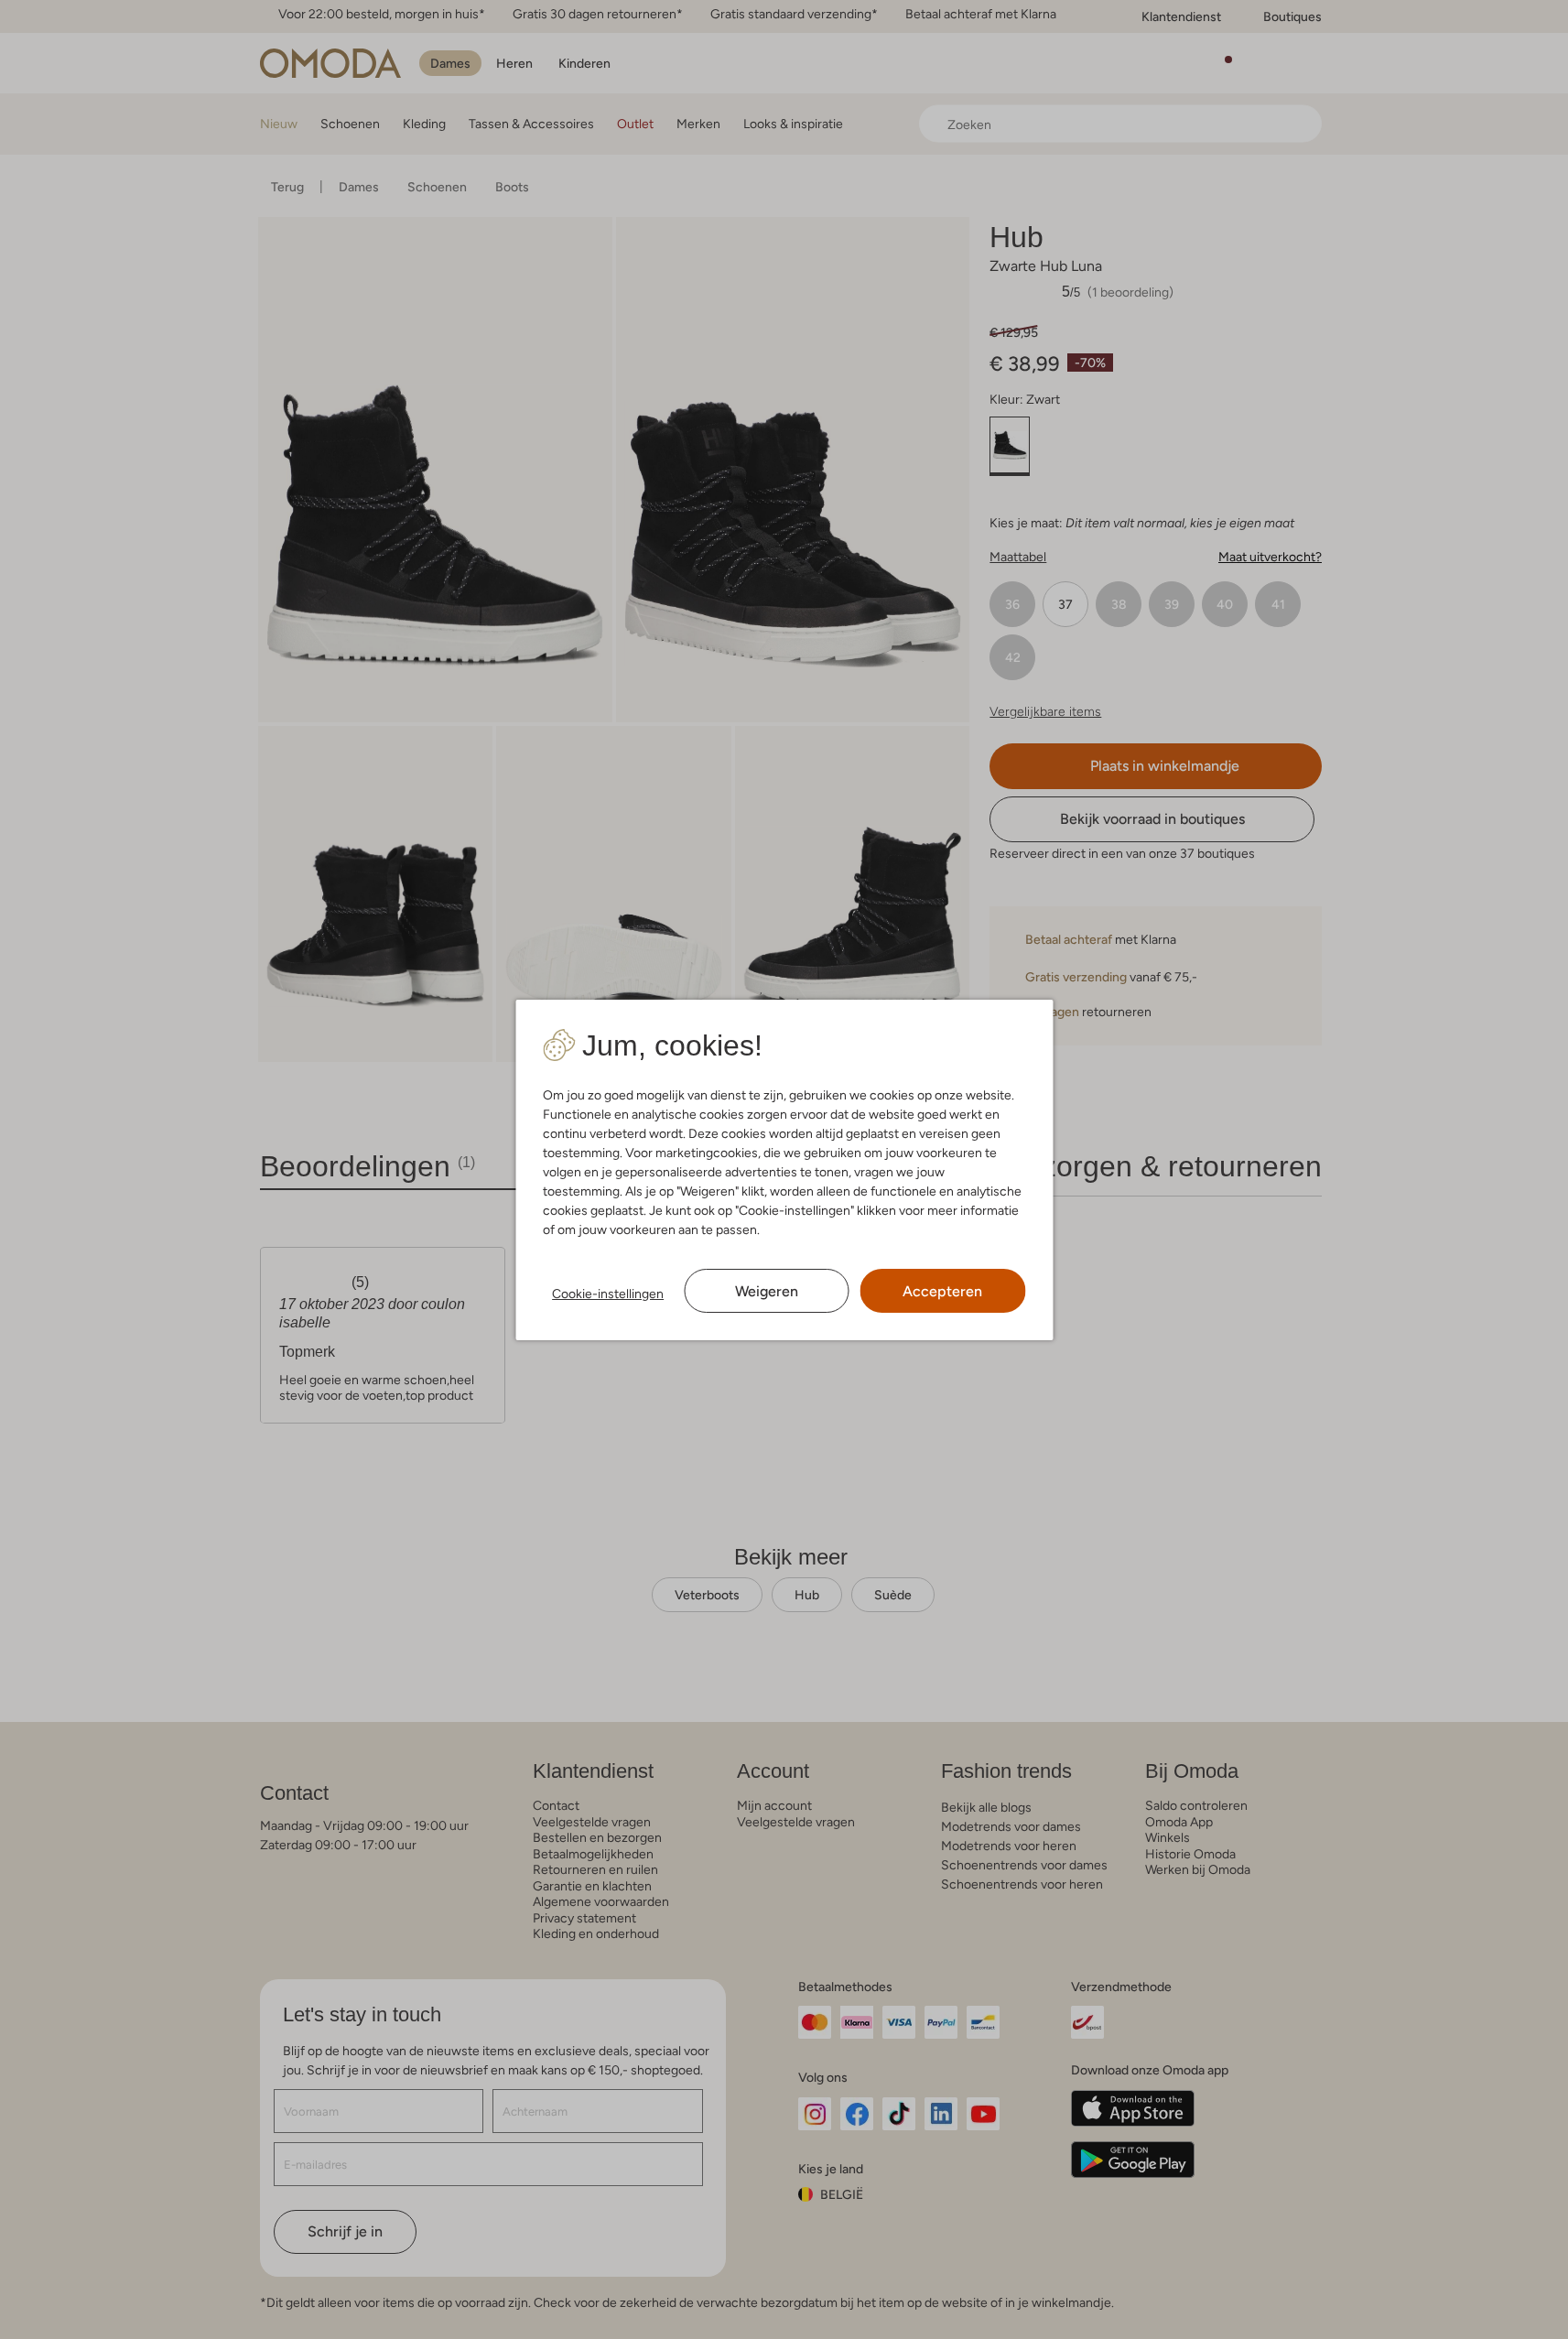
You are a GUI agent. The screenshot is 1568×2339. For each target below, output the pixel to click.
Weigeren (767, 1291)
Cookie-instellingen (608, 1294)
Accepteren (942, 1291)
